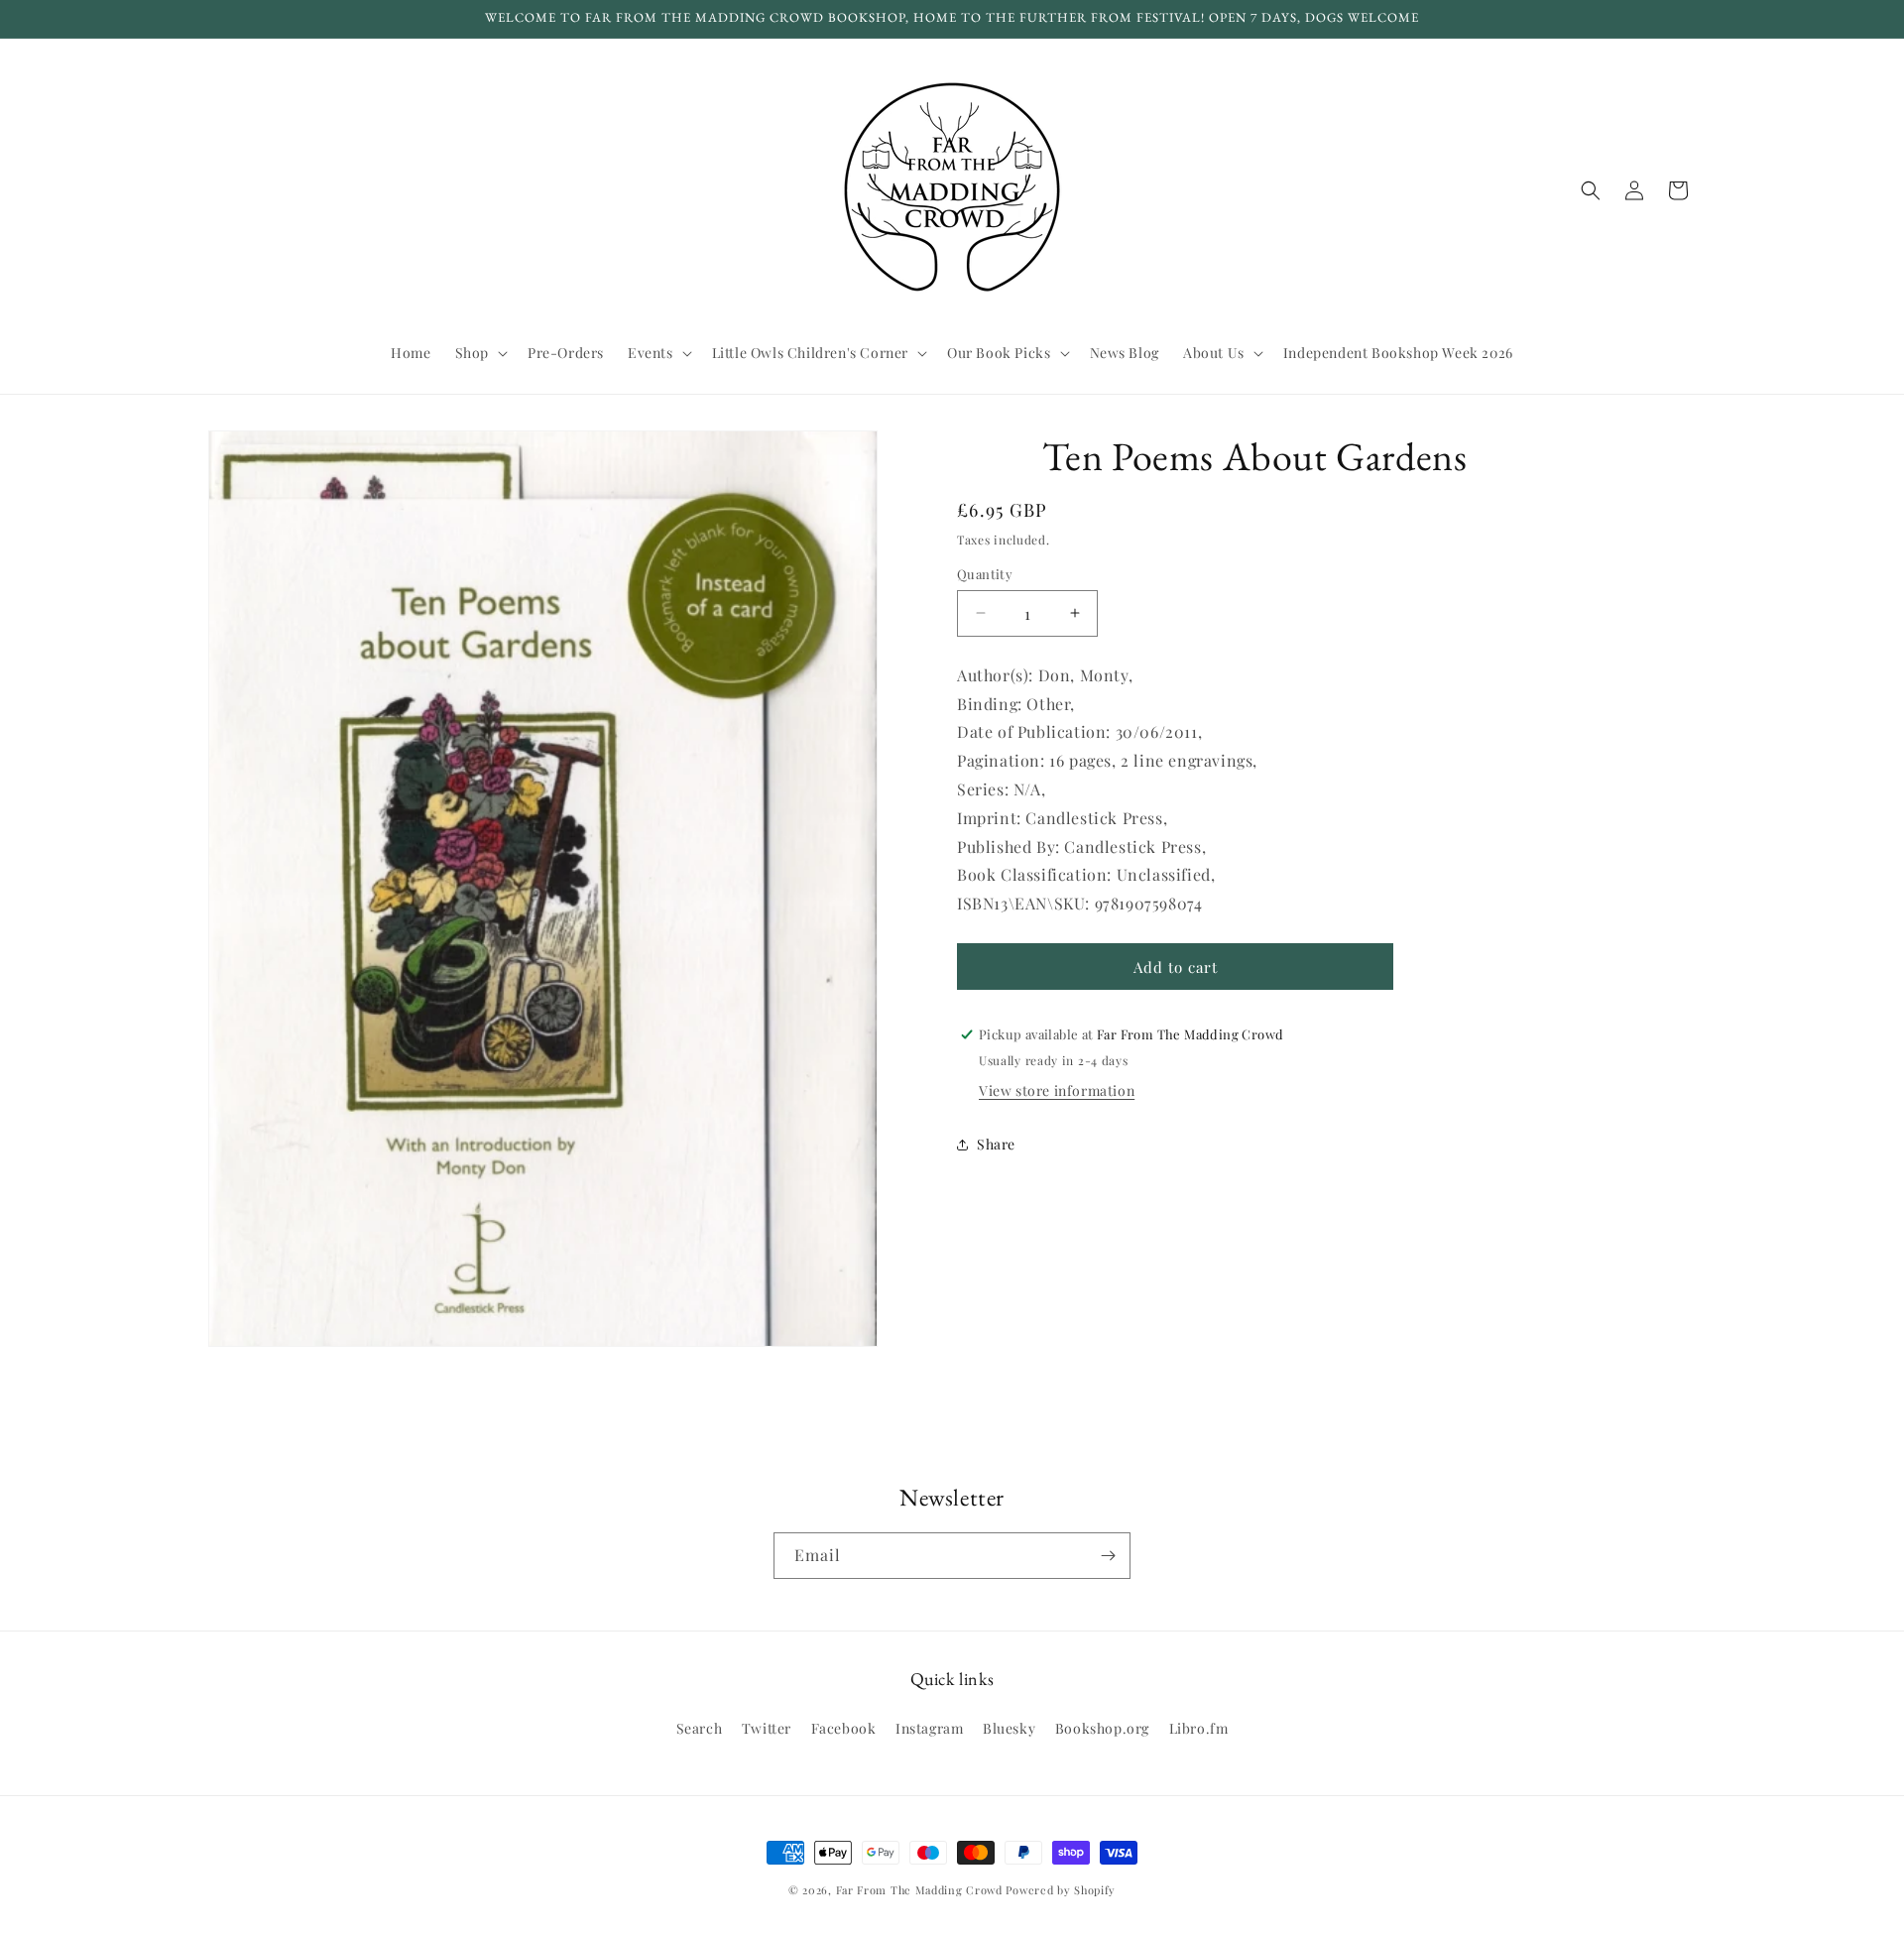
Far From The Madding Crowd (919, 1890)
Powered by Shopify (1061, 1890)
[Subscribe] (1108, 1556)
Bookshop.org (1102, 1728)
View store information (1057, 1090)
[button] (479, 353)
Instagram (929, 1728)
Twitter (767, 1728)
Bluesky (1009, 1728)
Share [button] (996, 1144)
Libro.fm (1199, 1728)
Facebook (844, 1728)
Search (700, 1728)
